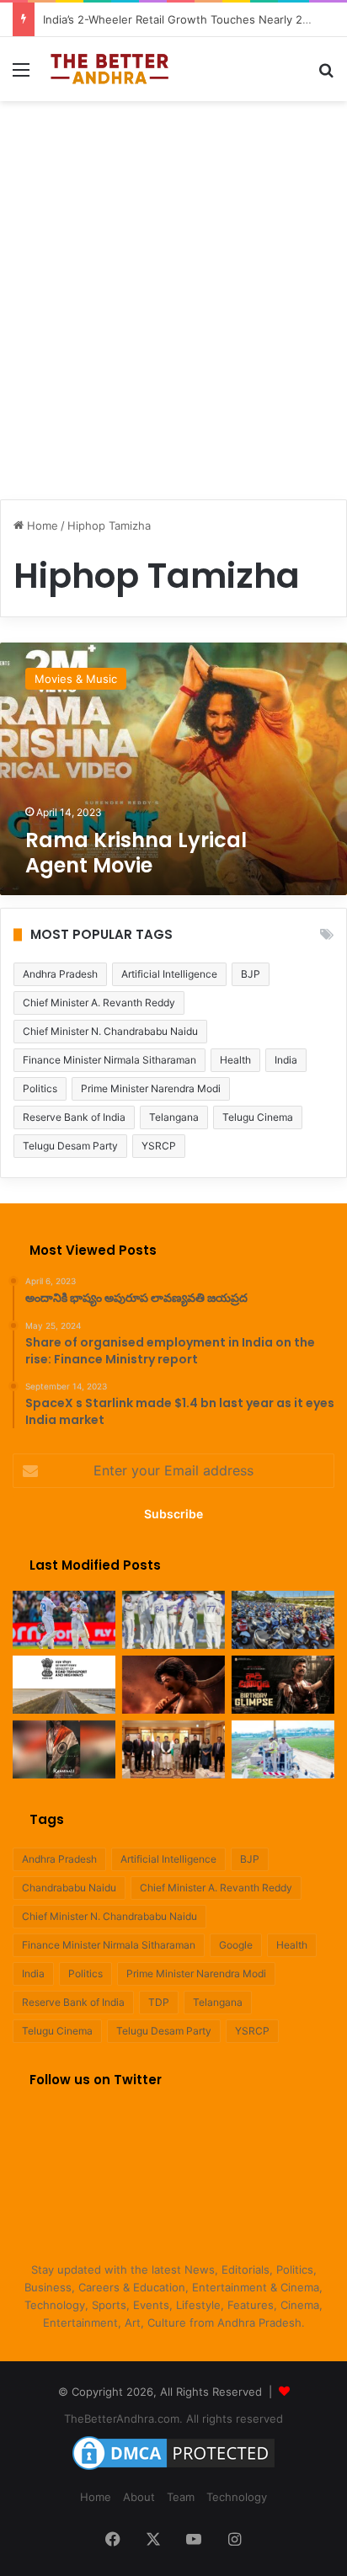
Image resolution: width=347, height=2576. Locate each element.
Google (236, 1945)
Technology (237, 2497)
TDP (159, 2002)
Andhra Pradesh (60, 974)
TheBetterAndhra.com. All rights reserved (173, 2419)
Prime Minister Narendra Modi (151, 1088)
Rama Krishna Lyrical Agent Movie (136, 853)
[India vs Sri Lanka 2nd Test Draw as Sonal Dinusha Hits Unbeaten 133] (64, 1620)
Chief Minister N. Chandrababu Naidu (110, 1031)
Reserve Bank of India (74, 1117)
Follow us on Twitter (96, 2080)
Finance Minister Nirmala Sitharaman (109, 1060)
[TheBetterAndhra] (109, 69)
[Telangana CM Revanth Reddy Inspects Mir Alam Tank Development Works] (283, 1749)
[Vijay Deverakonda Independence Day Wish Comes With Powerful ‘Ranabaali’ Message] (64, 1749)
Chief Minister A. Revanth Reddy (99, 1003)
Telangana (174, 1117)
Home (41, 525)
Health (235, 1060)
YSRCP (159, 1146)
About (139, 2497)
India (286, 1060)
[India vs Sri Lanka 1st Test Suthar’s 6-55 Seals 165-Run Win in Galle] (173, 1620)
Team (181, 2497)
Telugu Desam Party (70, 1146)
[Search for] (326, 75)
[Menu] (21, 75)
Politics (40, 1088)
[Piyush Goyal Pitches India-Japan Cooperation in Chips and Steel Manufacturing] (173, 1749)
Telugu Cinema (258, 1117)
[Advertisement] (173, 291)
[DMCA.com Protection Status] (173, 2470)
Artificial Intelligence (169, 974)
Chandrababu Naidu (69, 1888)
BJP (251, 974)
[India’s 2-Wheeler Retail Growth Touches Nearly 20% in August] (283, 1620)
